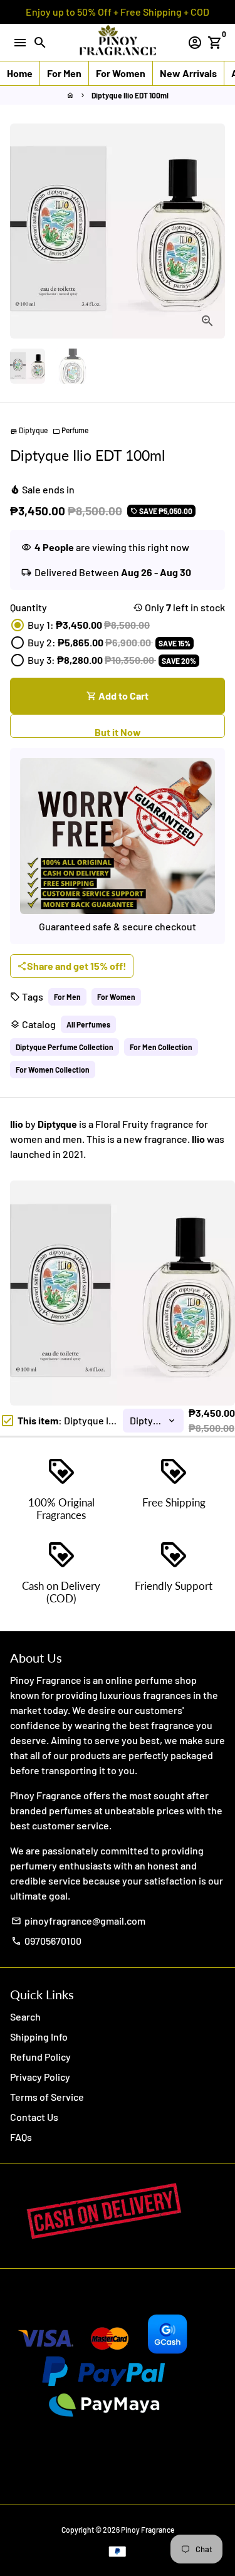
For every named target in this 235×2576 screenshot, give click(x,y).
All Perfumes (88, 1024)
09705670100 (46, 1941)
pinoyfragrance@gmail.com (78, 1921)
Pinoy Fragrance (148, 2530)
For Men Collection (161, 1047)
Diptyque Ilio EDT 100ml (130, 95)
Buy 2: (109, 642)
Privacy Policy (40, 2077)
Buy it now (118, 726)
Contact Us (34, 2117)
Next (213, 231)
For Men (67, 997)
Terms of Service (47, 2097)
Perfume (70, 430)
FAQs (21, 2137)
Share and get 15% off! (72, 966)
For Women (116, 997)
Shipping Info (39, 2037)
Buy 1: (89, 625)
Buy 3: (112, 660)
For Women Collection (53, 1070)
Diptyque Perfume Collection (65, 1047)
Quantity (29, 607)
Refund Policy (40, 2057)
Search (25, 2016)
